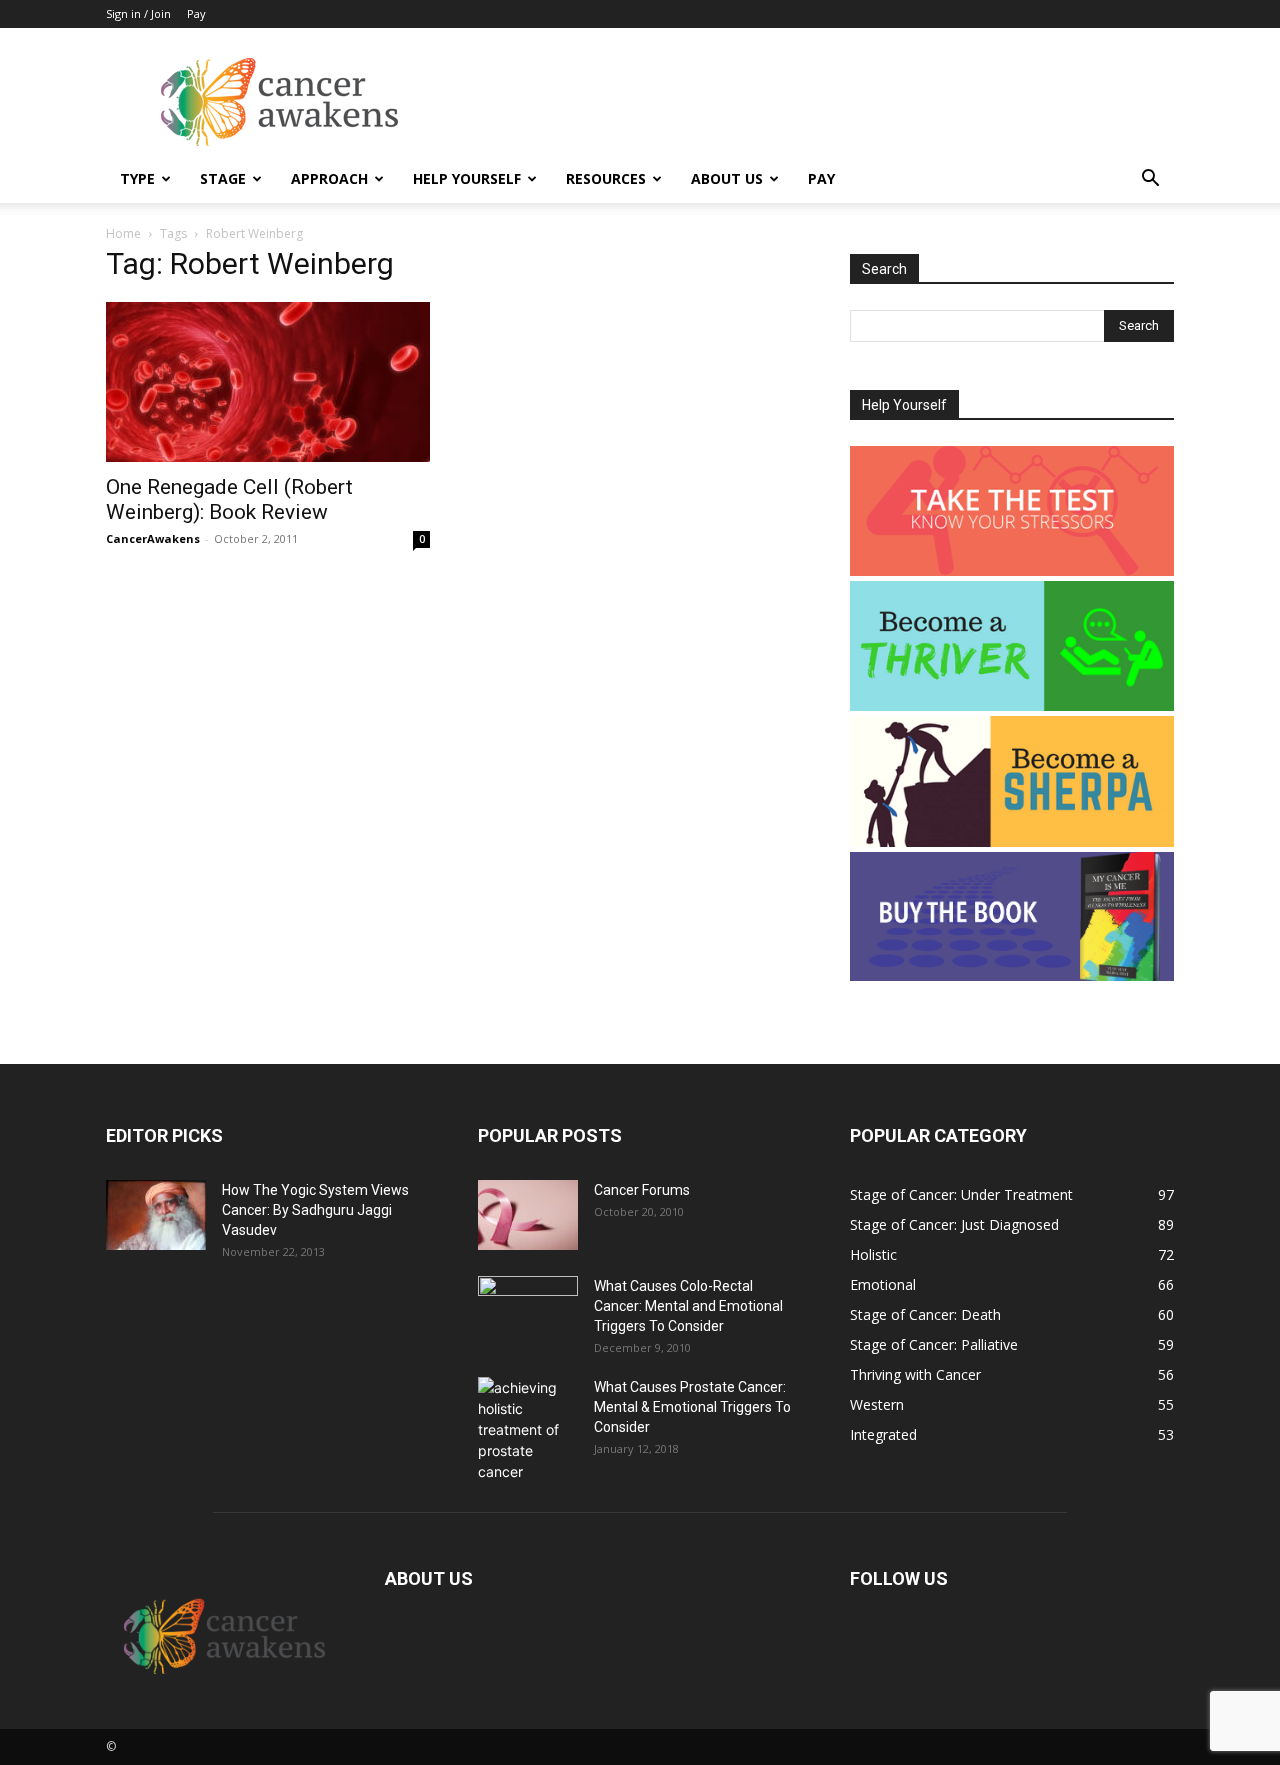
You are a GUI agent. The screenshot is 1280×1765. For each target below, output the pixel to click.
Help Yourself (467, 178)
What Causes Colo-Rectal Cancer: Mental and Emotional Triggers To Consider (688, 1306)
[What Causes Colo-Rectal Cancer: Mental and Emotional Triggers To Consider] (528, 1311)
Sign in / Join (138, 13)
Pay (196, 13)
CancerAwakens (153, 538)
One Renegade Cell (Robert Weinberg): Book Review (229, 499)
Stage (223, 178)
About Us (727, 178)
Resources (606, 178)
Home (123, 233)
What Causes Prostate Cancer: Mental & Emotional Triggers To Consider (692, 1407)
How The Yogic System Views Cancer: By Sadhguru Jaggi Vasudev (315, 1210)
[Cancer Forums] (528, 1215)
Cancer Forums (642, 1190)
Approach (329, 178)
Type (137, 178)
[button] (1150, 180)
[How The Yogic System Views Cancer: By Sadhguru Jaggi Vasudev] (156, 1215)
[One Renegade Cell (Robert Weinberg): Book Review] (268, 382)
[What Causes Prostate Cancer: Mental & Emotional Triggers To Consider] (528, 1429)
